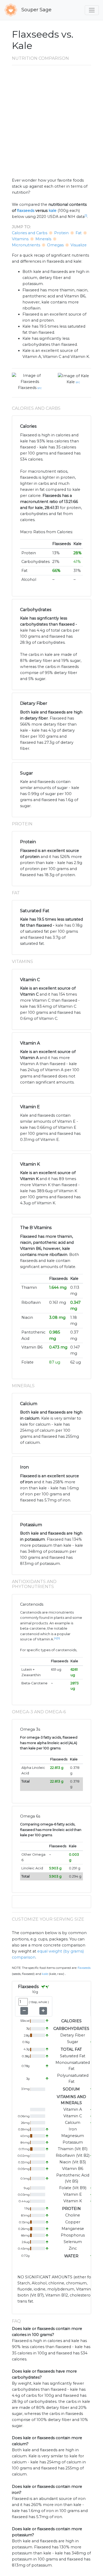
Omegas (55, 245)
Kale (71, 382)
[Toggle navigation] (92, 10)
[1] (86, 216)
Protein (61, 233)
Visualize (79, 245)
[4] (55, 1638)
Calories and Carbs (30, 233)
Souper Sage (36, 10)
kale (53, 211)
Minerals (43, 239)
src (40, 388)
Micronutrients (26, 245)
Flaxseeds (27, 388)
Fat (79, 233)
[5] (58, 1638)
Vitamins (20, 239)
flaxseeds (26, 211)
